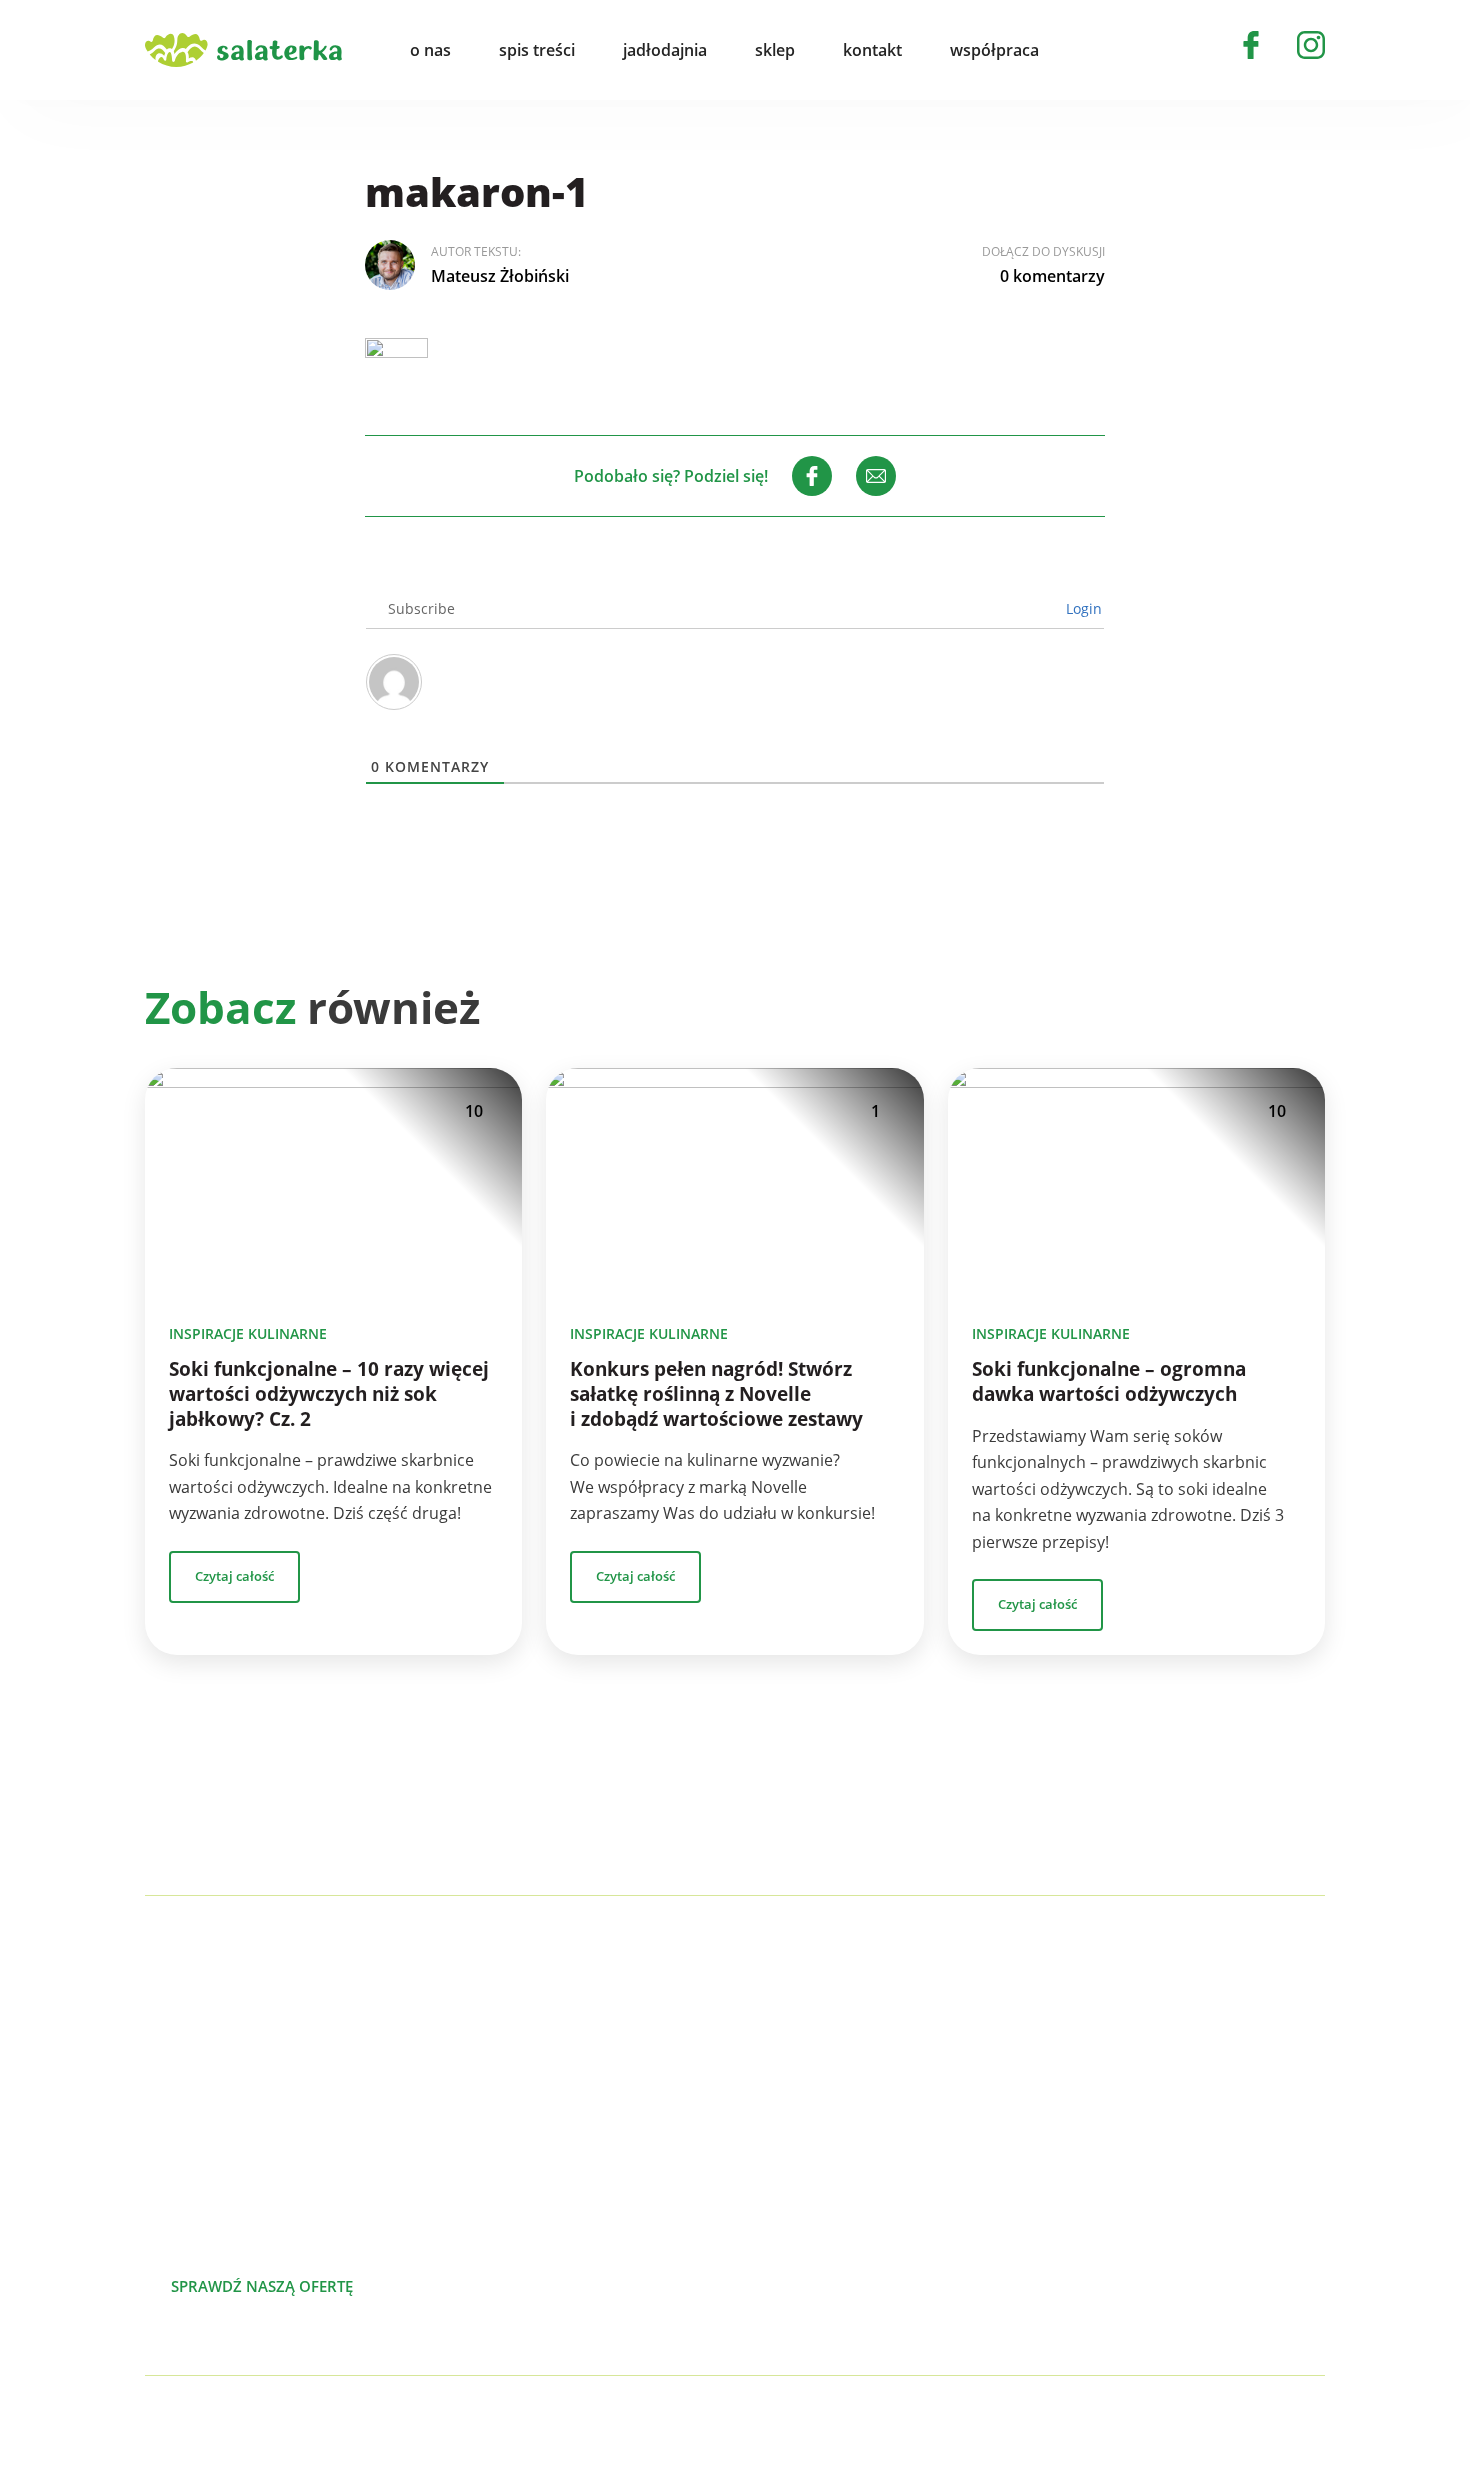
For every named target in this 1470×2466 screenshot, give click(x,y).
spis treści (537, 50)
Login (1082, 608)
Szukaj (1099, 50)
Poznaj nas (475, 2286)
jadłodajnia (665, 50)
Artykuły (1201, 2052)
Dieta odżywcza (880, 2148)
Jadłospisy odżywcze (898, 2116)
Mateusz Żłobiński (500, 276)
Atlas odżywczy (878, 2180)
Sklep (1191, 2116)
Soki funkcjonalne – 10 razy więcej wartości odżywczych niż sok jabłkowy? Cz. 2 (329, 1394)
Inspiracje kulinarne (248, 1333)
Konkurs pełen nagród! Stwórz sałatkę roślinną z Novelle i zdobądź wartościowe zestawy (716, 1394)
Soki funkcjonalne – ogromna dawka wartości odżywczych (1109, 1381)
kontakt (872, 50)
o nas (430, 50)
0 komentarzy (1052, 276)
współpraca (994, 50)
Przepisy (1202, 2084)
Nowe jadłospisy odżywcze (921, 2084)
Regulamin (1211, 2244)
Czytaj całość (234, 1576)
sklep (775, 50)
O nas (1192, 2020)
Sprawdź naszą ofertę (262, 2286)
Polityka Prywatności (371, 2421)
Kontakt (1200, 2148)
